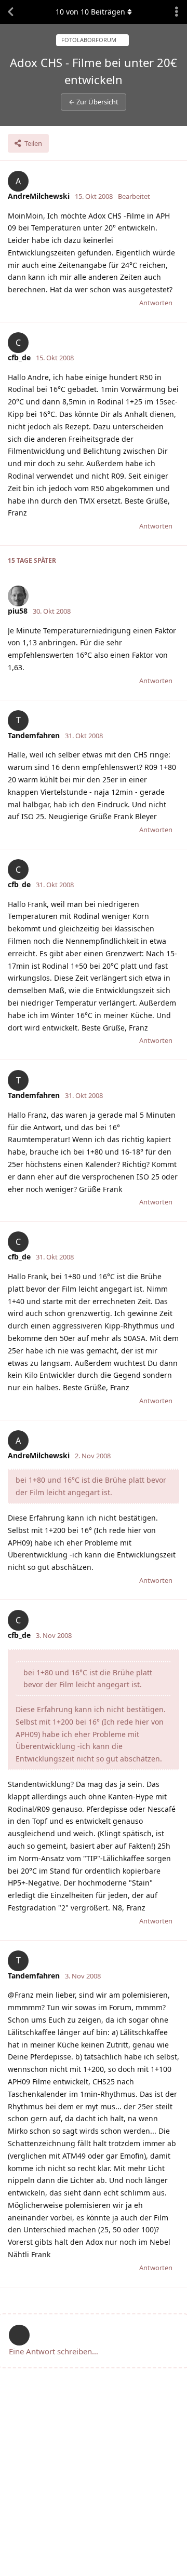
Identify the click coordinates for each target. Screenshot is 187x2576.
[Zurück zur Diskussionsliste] (10, 12)
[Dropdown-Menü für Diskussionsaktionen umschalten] (177, 12)
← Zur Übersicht (94, 102)
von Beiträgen (90, 12)
